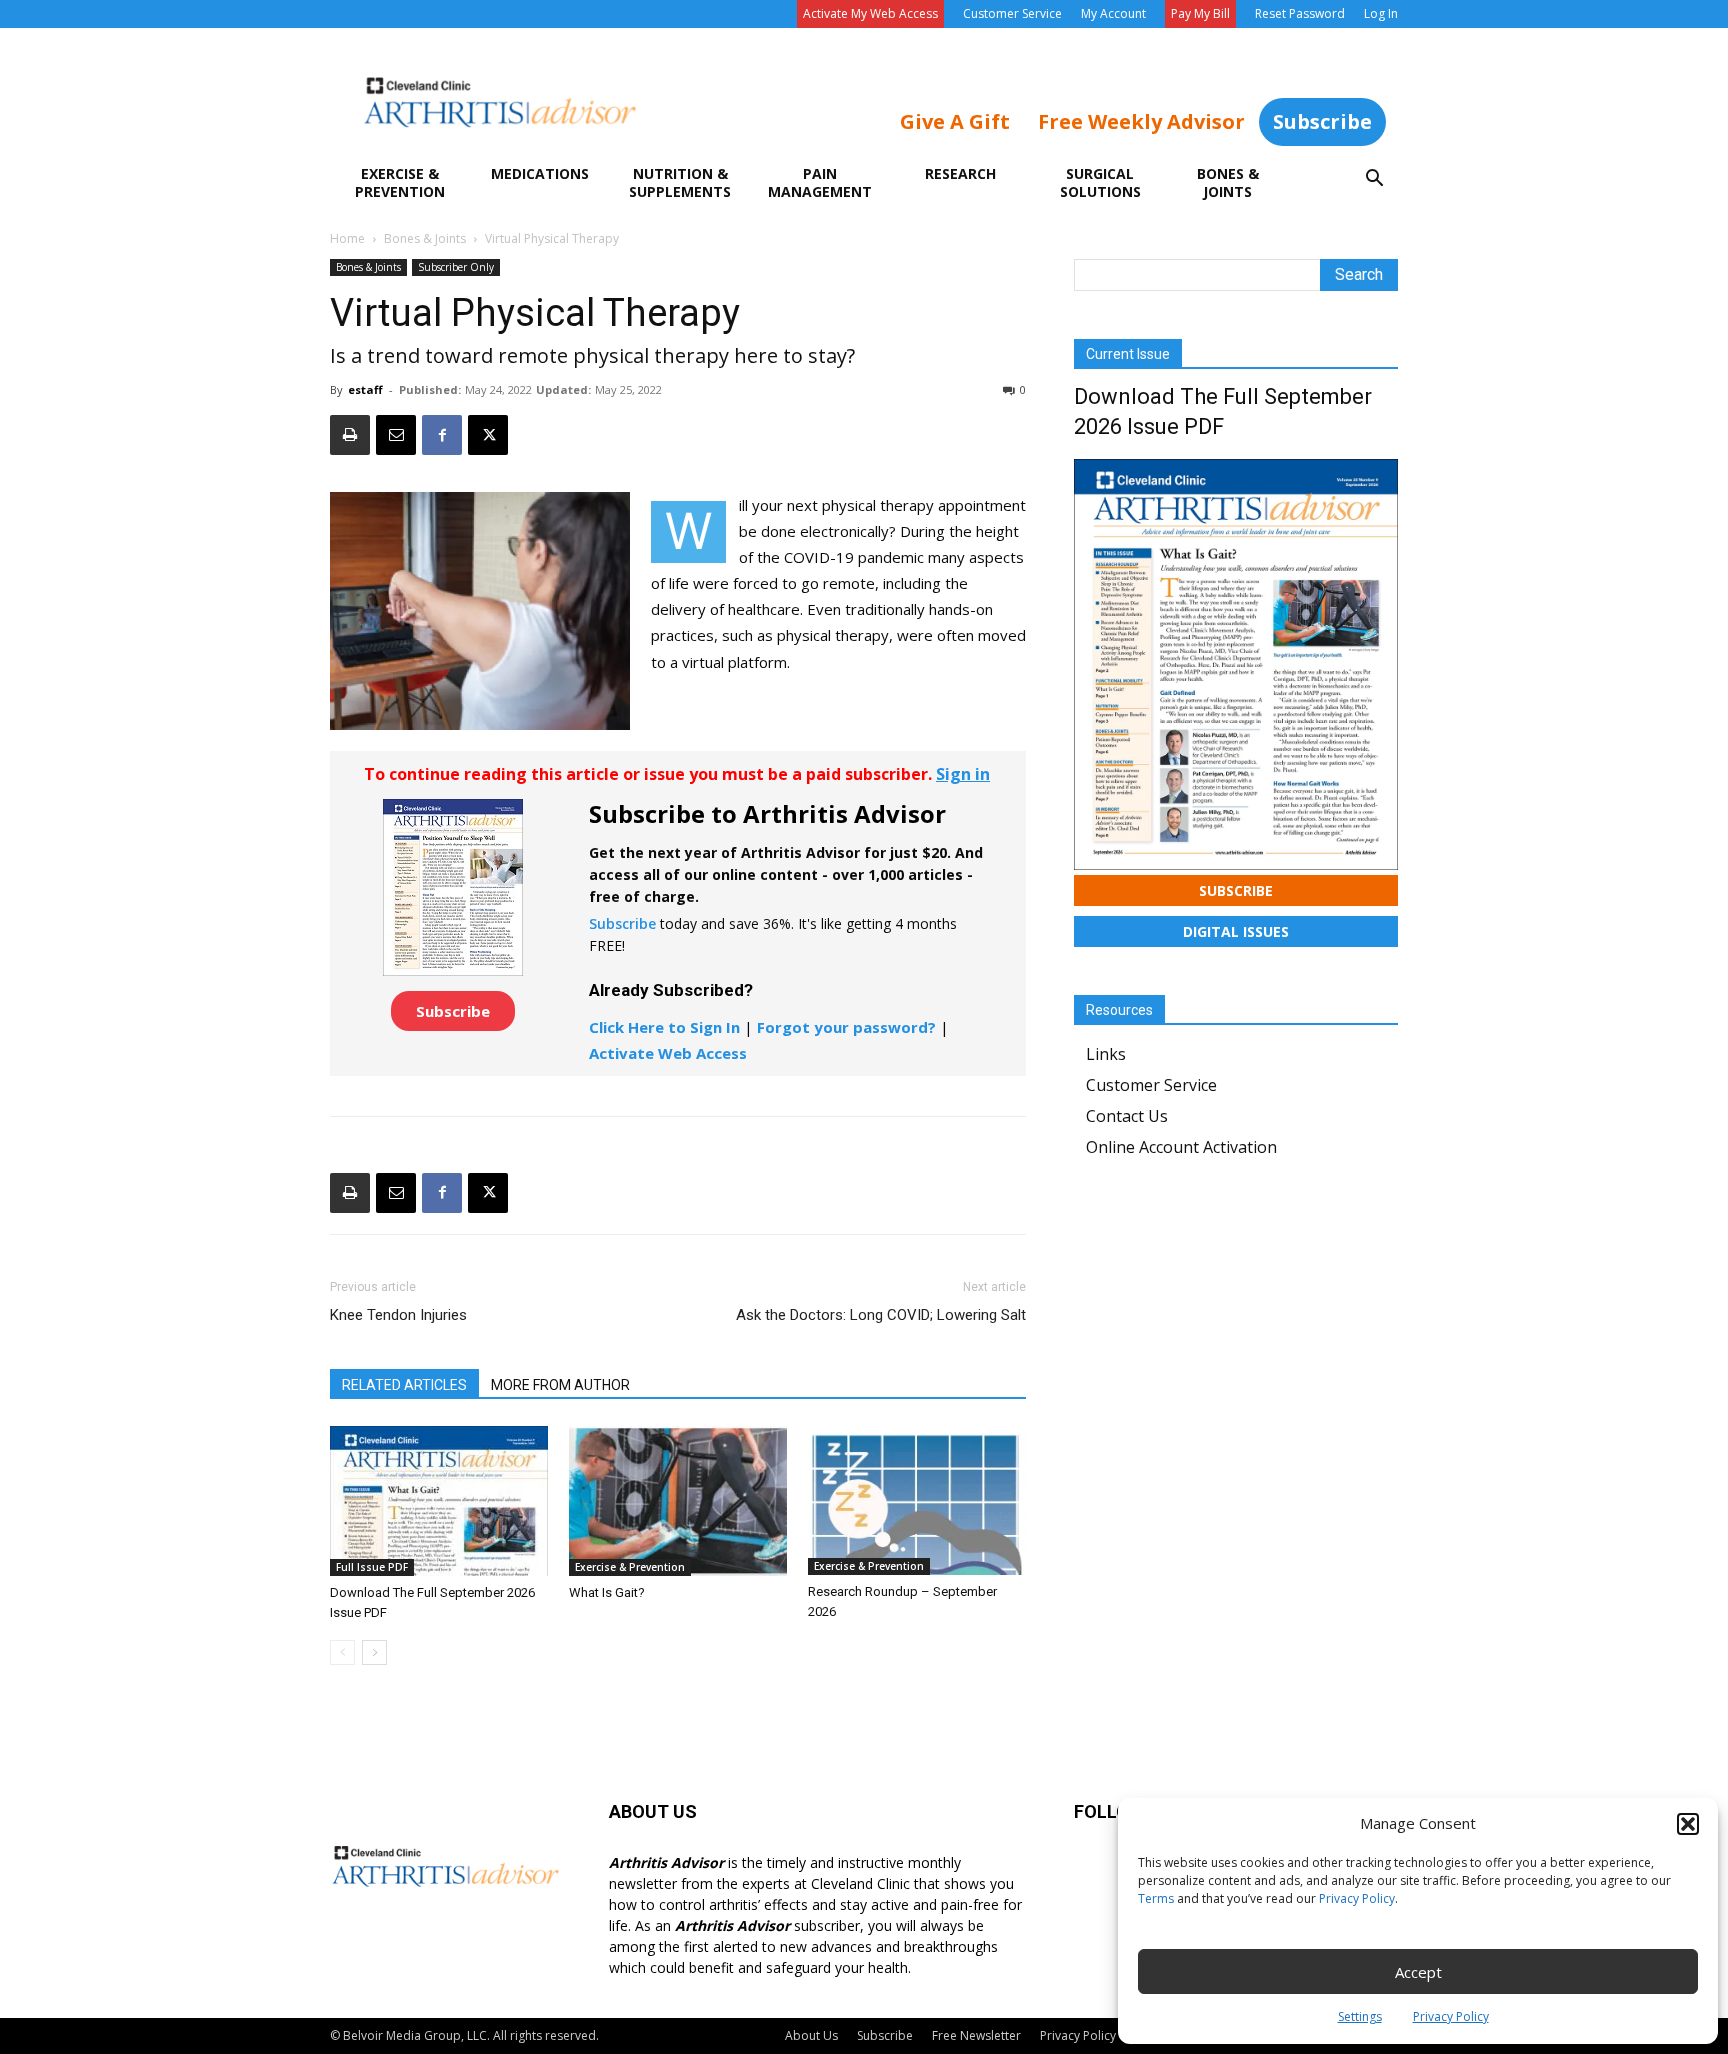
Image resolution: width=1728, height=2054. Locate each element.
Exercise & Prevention (400, 182)
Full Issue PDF (372, 1567)
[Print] (350, 435)
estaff (365, 389)
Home (347, 238)
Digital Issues (1236, 931)
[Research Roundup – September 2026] (917, 1500)
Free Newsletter (976, 2035)
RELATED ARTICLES (404, 1385)
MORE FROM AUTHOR (560, 1385)
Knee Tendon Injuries (398, 1315)
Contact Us (1127, 1116)
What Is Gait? (607, 1592)
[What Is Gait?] (678, 1501)
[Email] (396, 435)
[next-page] (374, 1652)
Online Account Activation (1181, 1147)
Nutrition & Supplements (680, 182)
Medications (540, 173)
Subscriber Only (456, 267)
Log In (1381, 13)
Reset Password (1300, 13)
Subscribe (1322, 121)
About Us (811, 2035)
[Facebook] (442, 435)
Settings (1360, 2016)
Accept (1418, 1972)
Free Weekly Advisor (1141, 121)
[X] (488, 435)
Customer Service (1012, 13)
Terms (1156, 1898)
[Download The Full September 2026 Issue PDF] (439, 1501)
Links (1106, 1054)
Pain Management (820, 182)
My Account (1113, 13)
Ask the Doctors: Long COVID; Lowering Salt (881, 1315)
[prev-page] (342, 1652)
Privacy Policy (1357, 1898)
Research (960, 173)
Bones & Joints (1228, 182)
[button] (1688, 1824)
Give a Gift (955, 121)
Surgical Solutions (1100, 182)
